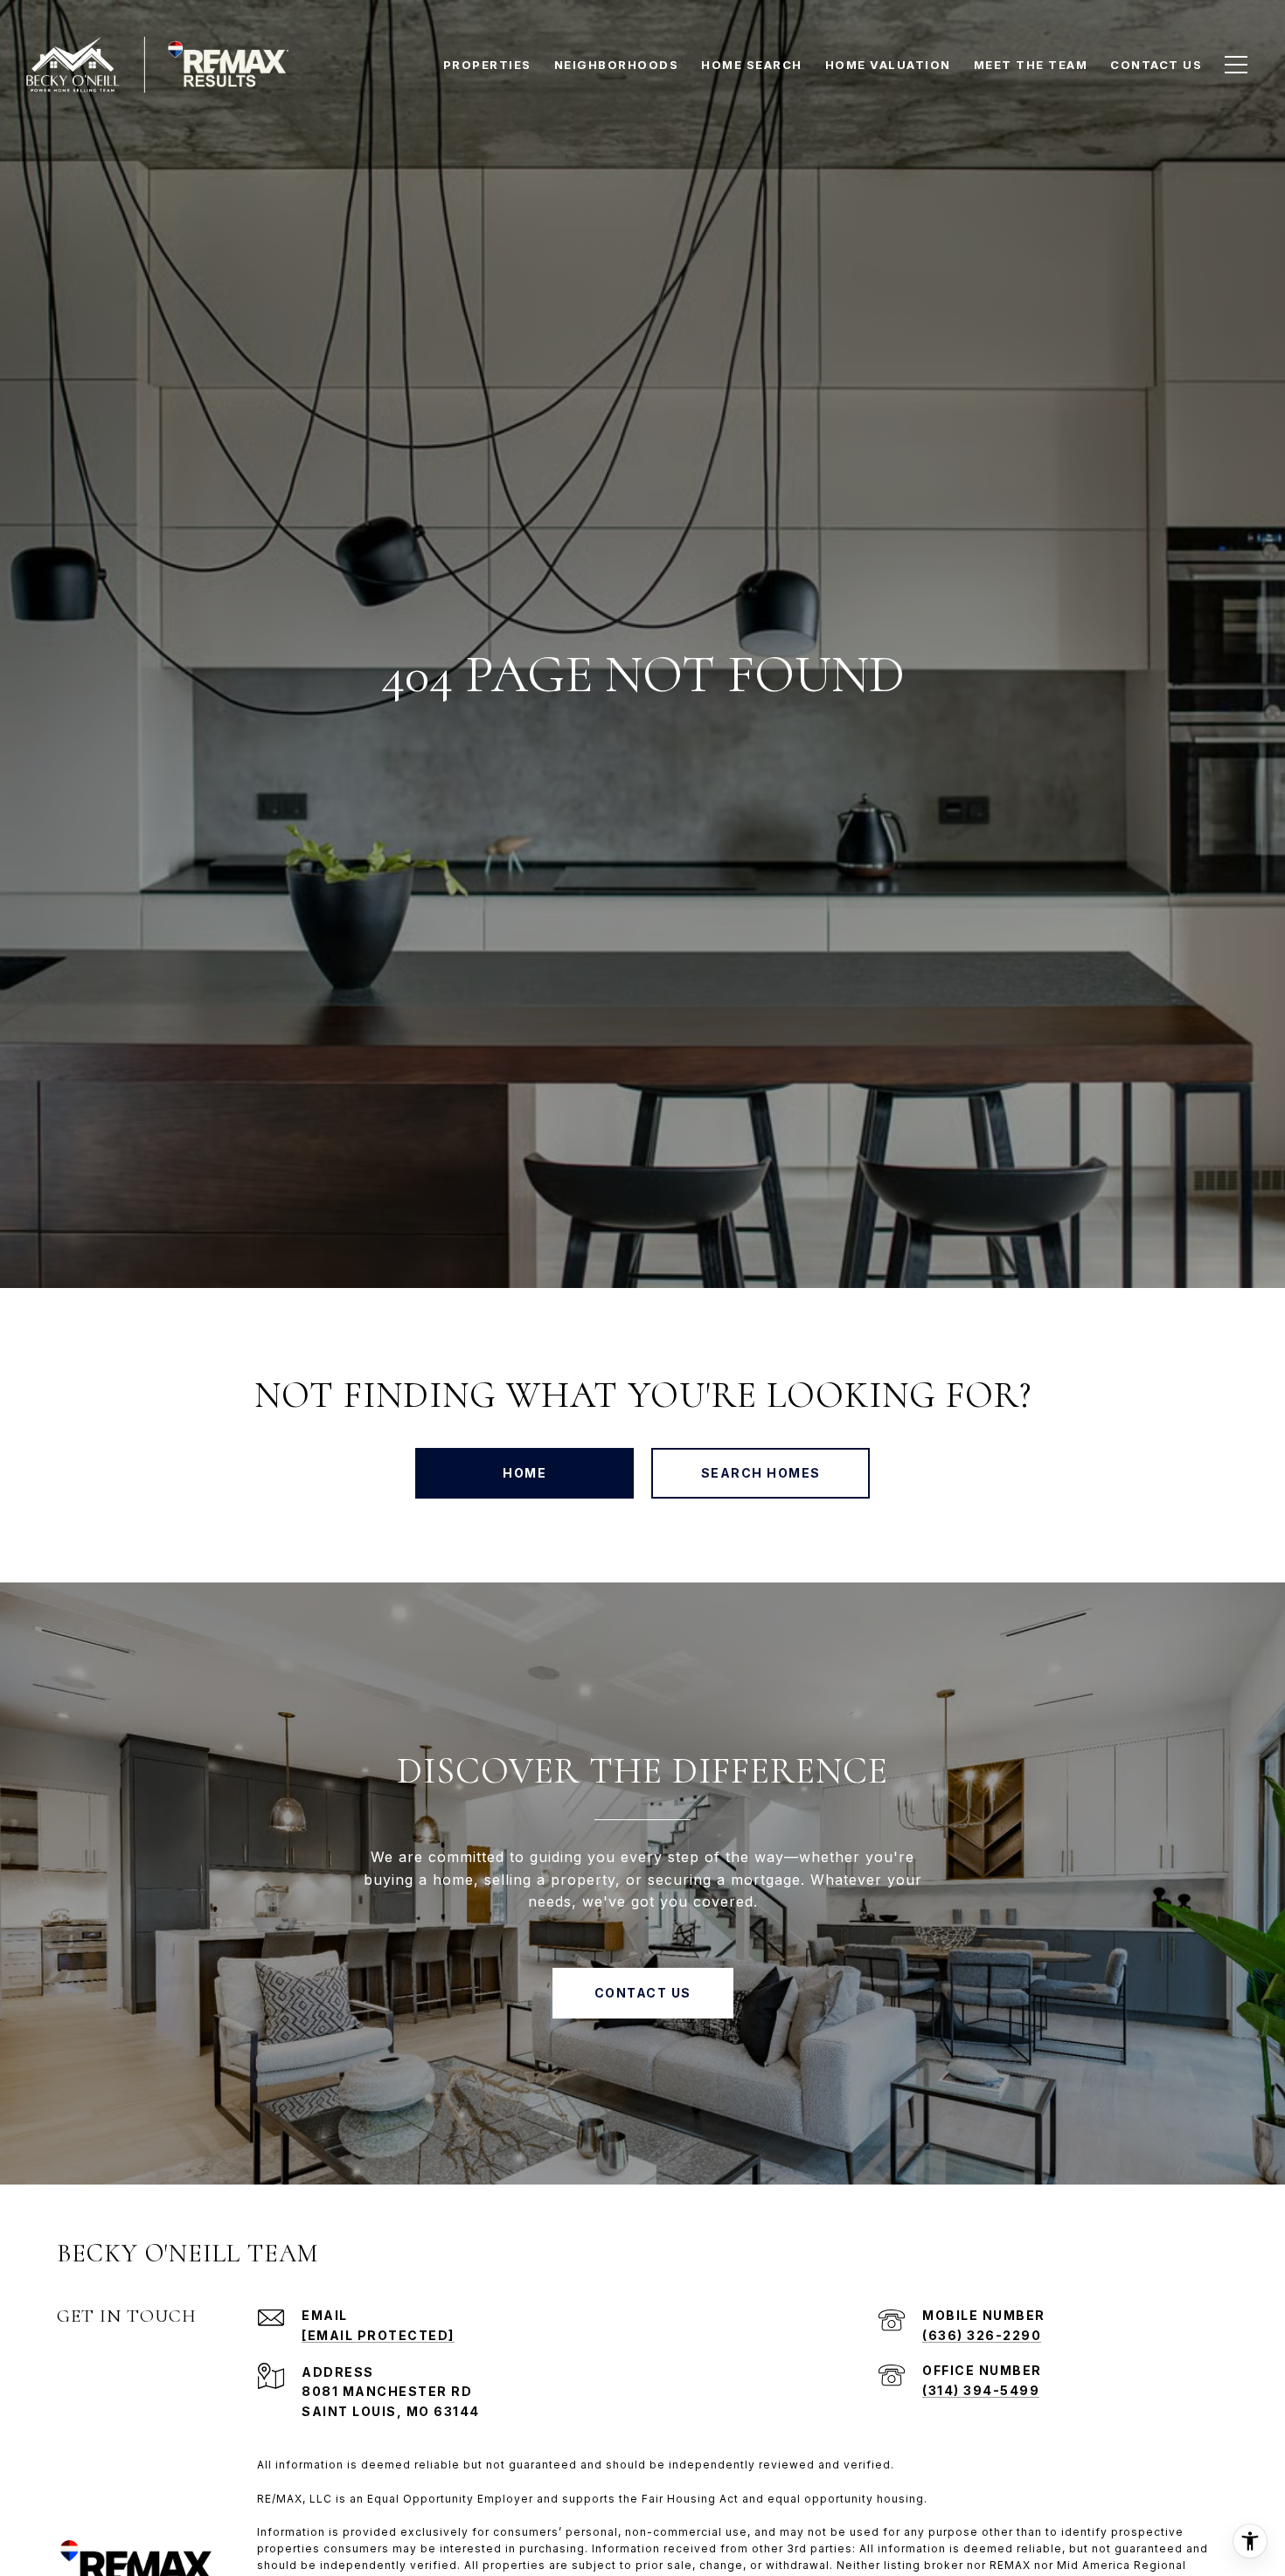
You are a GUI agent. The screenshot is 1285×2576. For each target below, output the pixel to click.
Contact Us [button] (643, 1993)
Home (524, 1473)
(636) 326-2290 (982, 2335)
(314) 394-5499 (981, 2390)
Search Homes (761, 1473)
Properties (487, 65)
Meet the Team (1031, 65)
